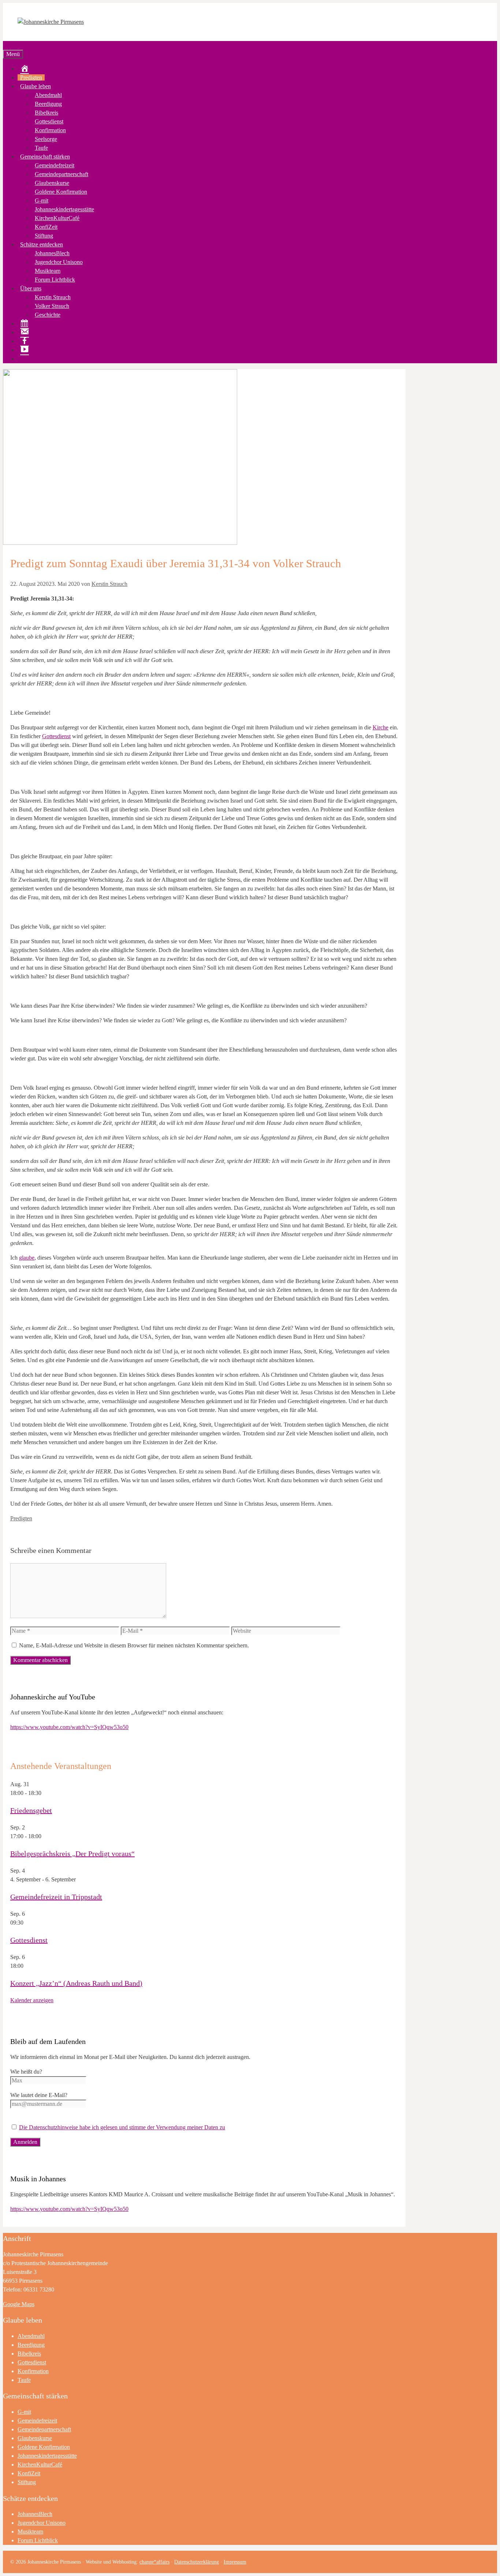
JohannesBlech (52, 253)
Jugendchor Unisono (59, 262)
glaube (27, 1258)
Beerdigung (48, 104)
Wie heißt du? (26, 2072)
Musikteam (48, 271)
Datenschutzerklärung (197, 2562)
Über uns (31, 288)
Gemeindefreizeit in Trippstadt (56, 1897)
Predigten (31, 77)
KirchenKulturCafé (57, 218)
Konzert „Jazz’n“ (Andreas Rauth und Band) (76, 1983)
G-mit (42, 200)
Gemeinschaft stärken (45, 157)
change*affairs (154, 2562)
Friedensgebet (31, 1810)
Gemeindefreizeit (55, 165)
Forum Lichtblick (55, 280)
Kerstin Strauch (53, 297)
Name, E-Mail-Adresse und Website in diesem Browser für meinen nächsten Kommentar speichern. (134, 1645)
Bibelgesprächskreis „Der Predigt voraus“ (72, 1854)
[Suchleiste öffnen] (5, 45)
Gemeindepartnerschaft (61, 174)
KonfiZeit (46, 227)
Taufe (41, 148)
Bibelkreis (46, 113)
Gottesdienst (49, 121)
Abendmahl (48, 95)
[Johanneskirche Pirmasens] (51, 22)
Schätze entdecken (42, 244)
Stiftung (44, 236)
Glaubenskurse (52, 183)
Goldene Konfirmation (61, 192)
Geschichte (48, 315)
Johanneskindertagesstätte (64, 209)
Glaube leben (36, 86)
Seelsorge (46, 139)
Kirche (380, 727)
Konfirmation (50, 130)
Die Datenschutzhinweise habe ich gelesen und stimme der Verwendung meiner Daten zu (122, 2127)
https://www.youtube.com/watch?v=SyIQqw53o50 (69, 1727)
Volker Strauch (52, 306)
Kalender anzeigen (32, 2000)
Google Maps (19, 2304)
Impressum (235, 2562)
